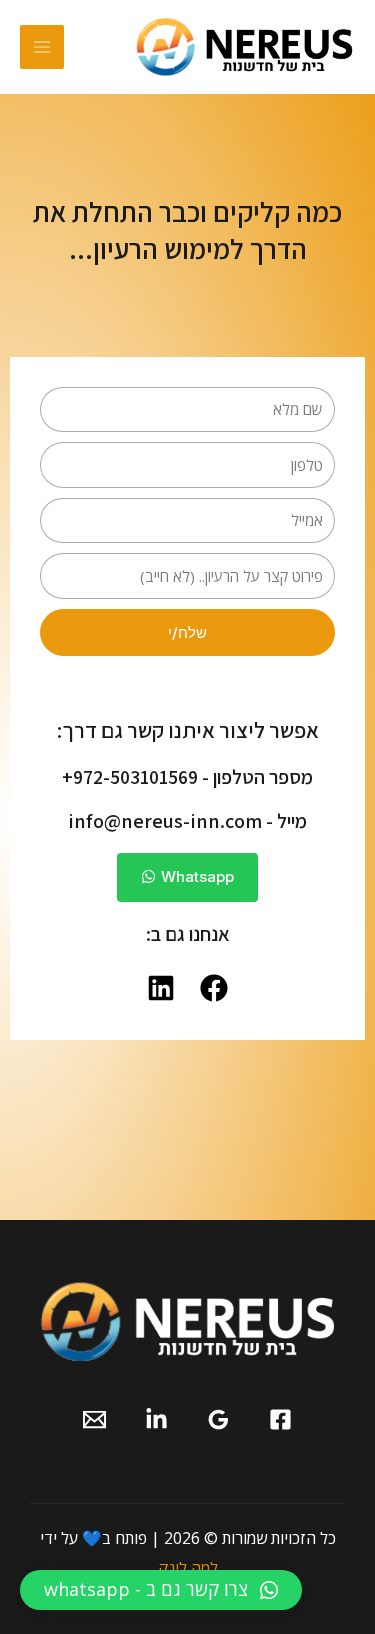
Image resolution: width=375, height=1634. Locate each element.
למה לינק (188, 1568)
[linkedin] (156, 1419)
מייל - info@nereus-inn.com (187, 821)
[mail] (94, 1419)
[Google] (218, 1419)
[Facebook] (280, 1419)
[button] (161, 1590)
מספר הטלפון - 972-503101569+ (187, 777)
